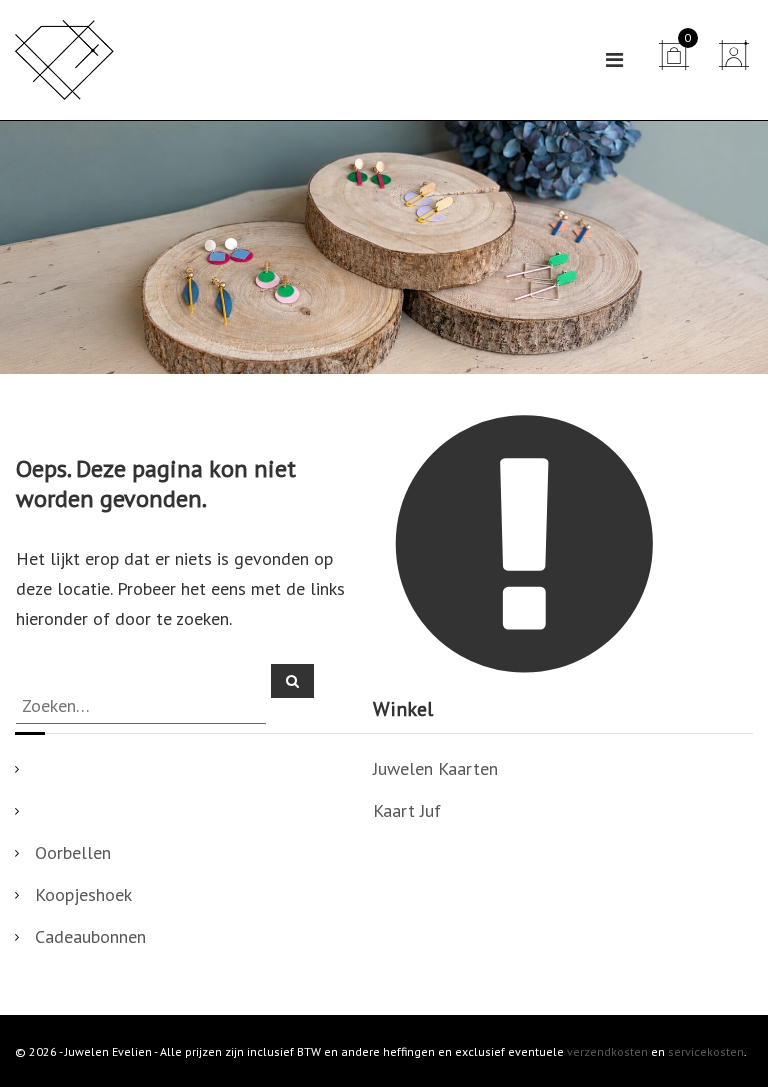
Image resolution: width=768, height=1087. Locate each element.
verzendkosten (607, 1051)
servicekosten (706, 1051)
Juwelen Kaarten (435, 768)
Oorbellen (73, 852)
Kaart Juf (407, 810)
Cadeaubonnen (90, 936)
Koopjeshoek (83, 894)
